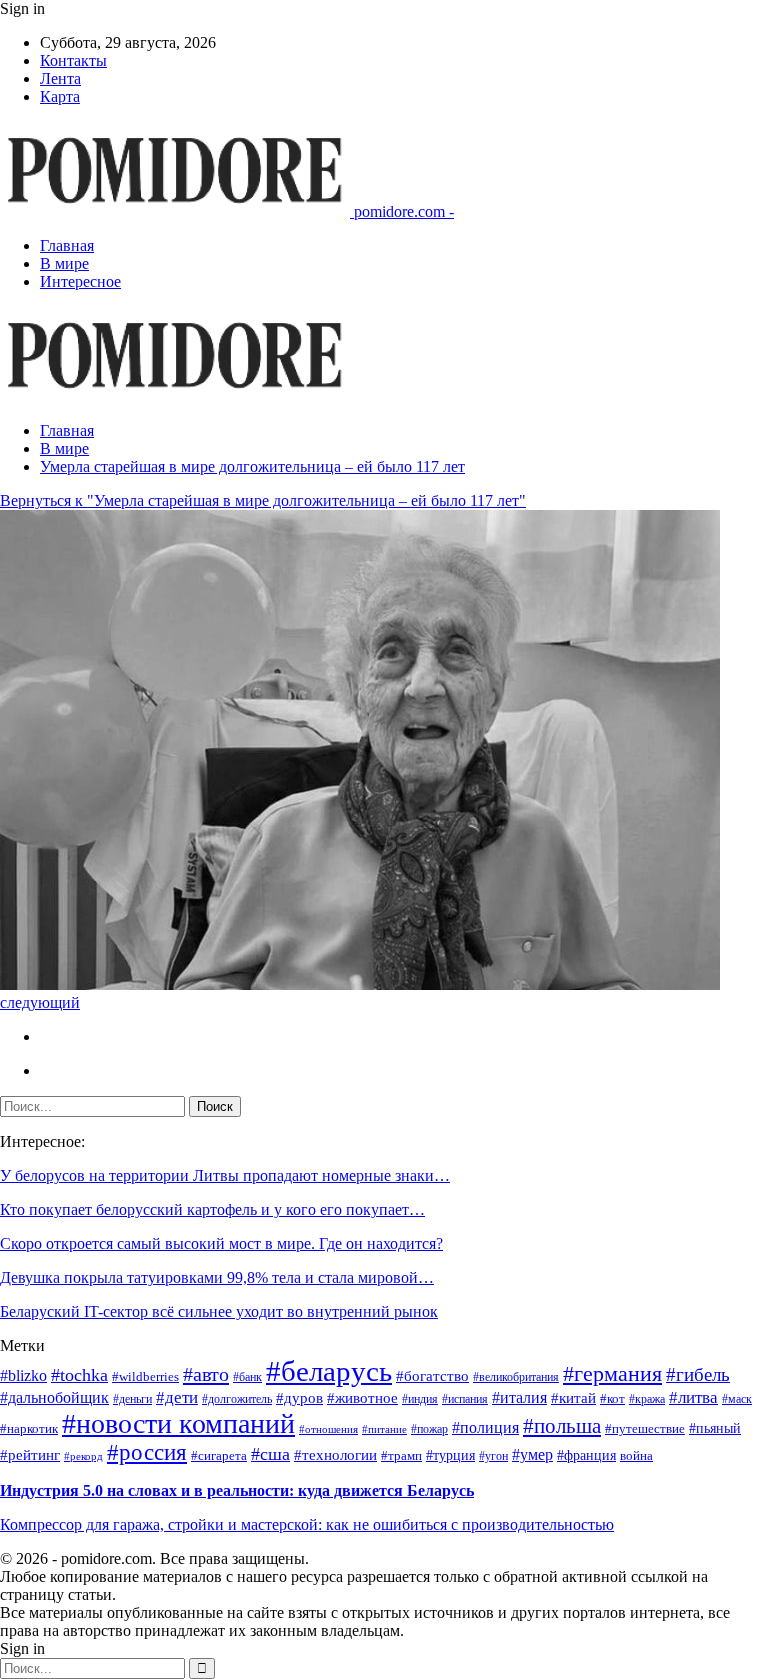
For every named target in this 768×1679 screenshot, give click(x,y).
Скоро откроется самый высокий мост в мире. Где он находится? (221, 1243)
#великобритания (516, 1377)
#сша (270, 1454)
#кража (647, 1399)
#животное (362, 1398)
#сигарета (219, 1456)
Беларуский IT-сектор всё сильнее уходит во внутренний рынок (219, 1311)
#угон (493, 1456)
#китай (573, 1398)
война (636, 1455)
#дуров (299, 1398)
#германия (612, 1373)
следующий (40, 1002)
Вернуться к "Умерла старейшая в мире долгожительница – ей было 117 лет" (263, 500)
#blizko (23, 1375)
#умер (532, 1454)
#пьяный (715, 1428)
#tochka (79, 1375)
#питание (384, 1429)
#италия (519, 1397)
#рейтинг (30, 1455)
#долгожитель (237, 1399)
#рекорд (83, 1456)
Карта (60, 96)
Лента (60, 78)
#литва (693, 1397)
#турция (450, 1455)
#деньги (132, 1399)
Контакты (73, 60)
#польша (562, 1426)
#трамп (401, 1456)
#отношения (328, 1429)
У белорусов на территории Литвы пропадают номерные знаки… (225, 1175)
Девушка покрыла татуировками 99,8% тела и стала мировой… (217, 1277)
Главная (67, 245)
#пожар (429, 1429)
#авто (206, 1374)
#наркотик (29, 1429)
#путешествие (645, 1428)
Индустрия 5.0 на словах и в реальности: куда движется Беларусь (237, 1490)
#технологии (335, 1455)
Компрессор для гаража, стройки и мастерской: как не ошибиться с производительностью (307, 1524)
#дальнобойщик (54, 1397)
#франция (586, 1455)
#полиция (485, 1427)
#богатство (432, 1376)
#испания (465, 1399)
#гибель (698, 1374)
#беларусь (329, 1371)
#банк (247, 1377)
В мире (64, 263)
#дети (177, 1397)
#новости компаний (178, 1423)
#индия (420, 1399)
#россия (147, 1452)
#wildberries (145, 1377)
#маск (737, 1399)
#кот (612, 1398)
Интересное (80, 281)
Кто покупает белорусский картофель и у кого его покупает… (212, 1209)
